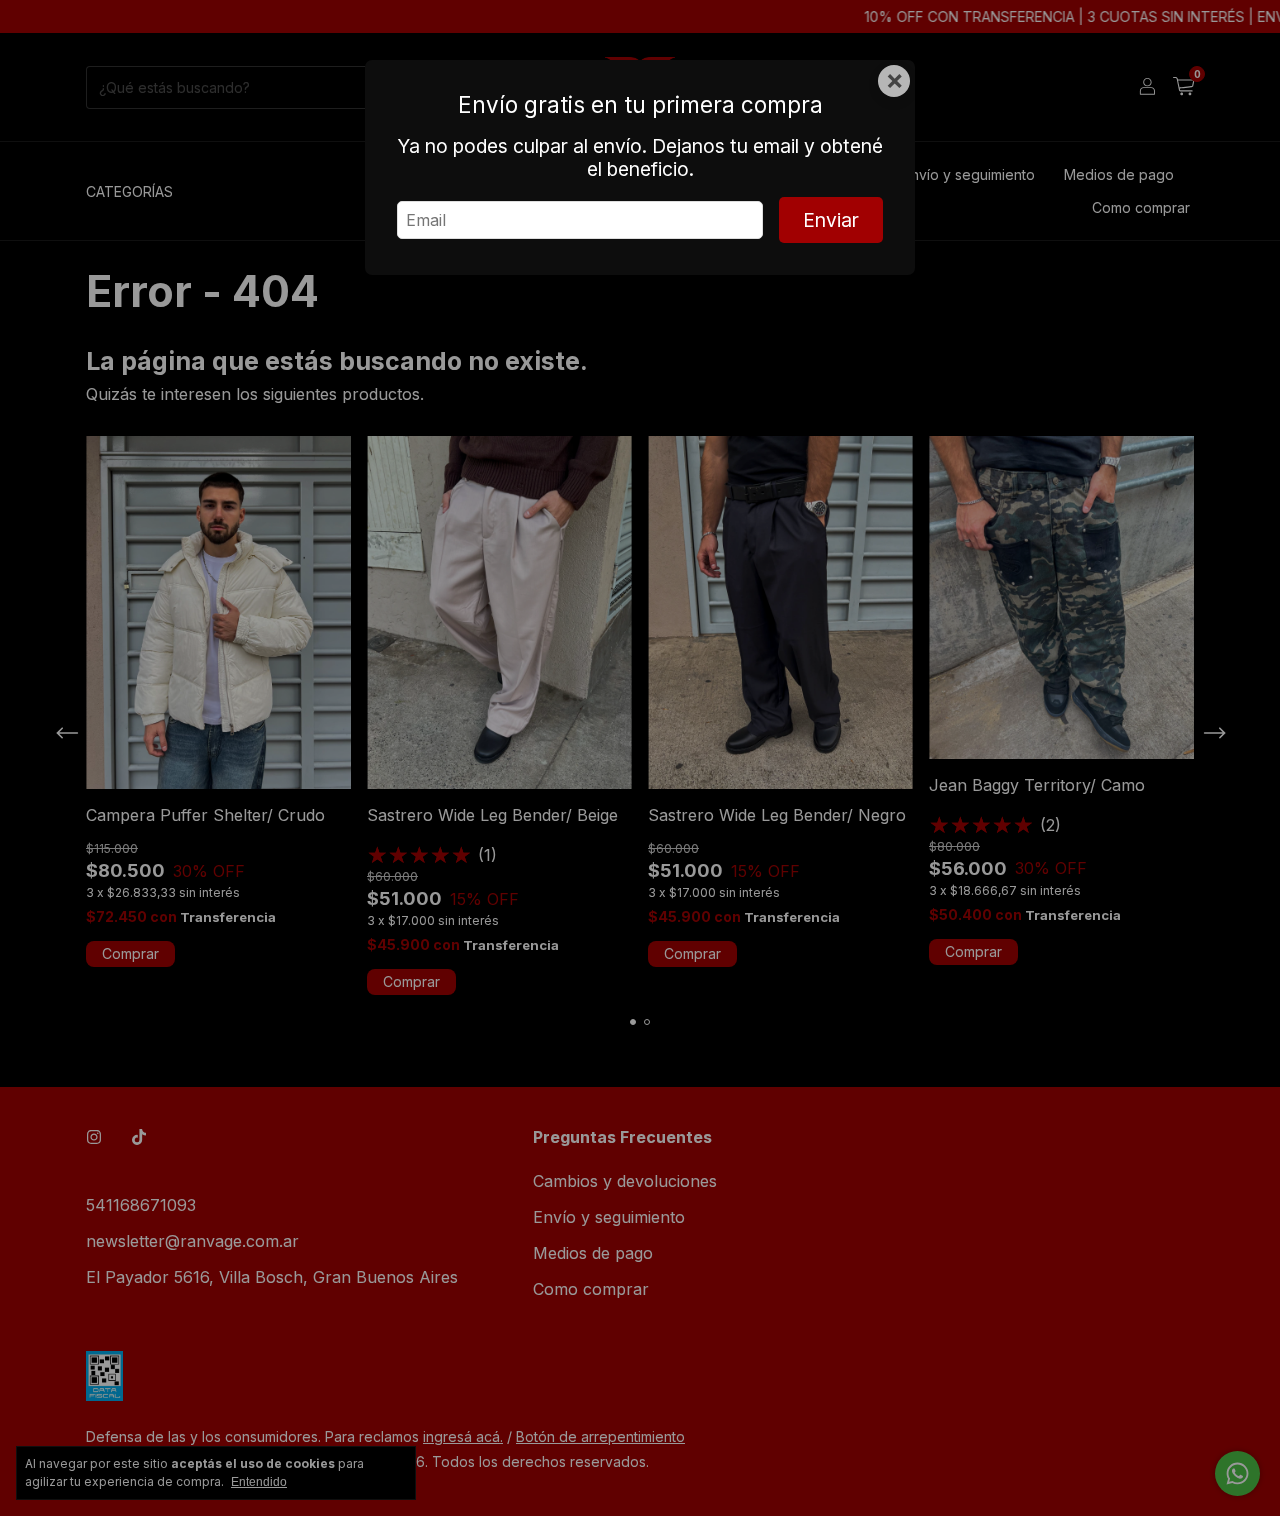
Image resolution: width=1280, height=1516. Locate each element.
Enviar (831, 220)
